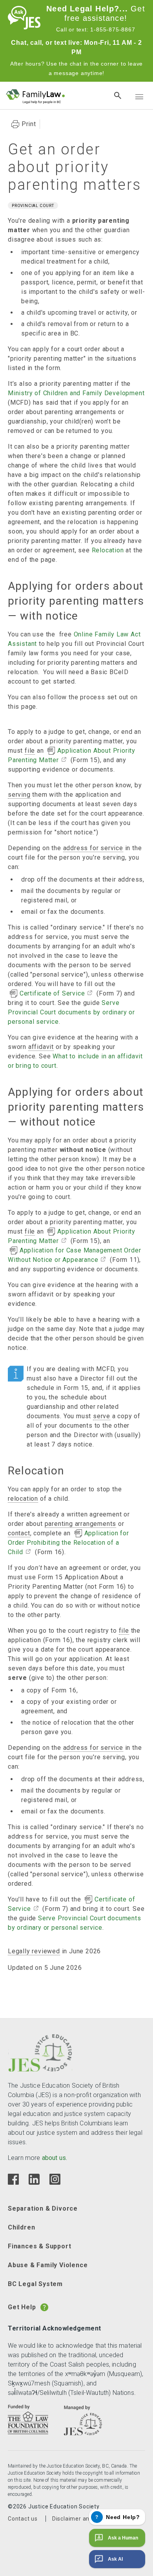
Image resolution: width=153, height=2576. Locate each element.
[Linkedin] (34, 2183)
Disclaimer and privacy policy (92, 2519)
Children (21, 2227)
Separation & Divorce (43, 2208)
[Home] (24, 27)
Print (29, 124)
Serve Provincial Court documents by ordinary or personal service (71, 1012)
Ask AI (115, 2559)
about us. (55, 2158)
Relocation (108, 550)
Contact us (23, 2519)
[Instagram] (55, 2183)
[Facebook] (13, 2183)
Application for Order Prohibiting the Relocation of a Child (68, 1543)
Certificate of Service (52, 993)
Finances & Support (39, 2246)
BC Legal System (35, 2284)
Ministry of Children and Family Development (76, 393)
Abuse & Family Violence (48, 2265)
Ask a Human (123, 2538)
